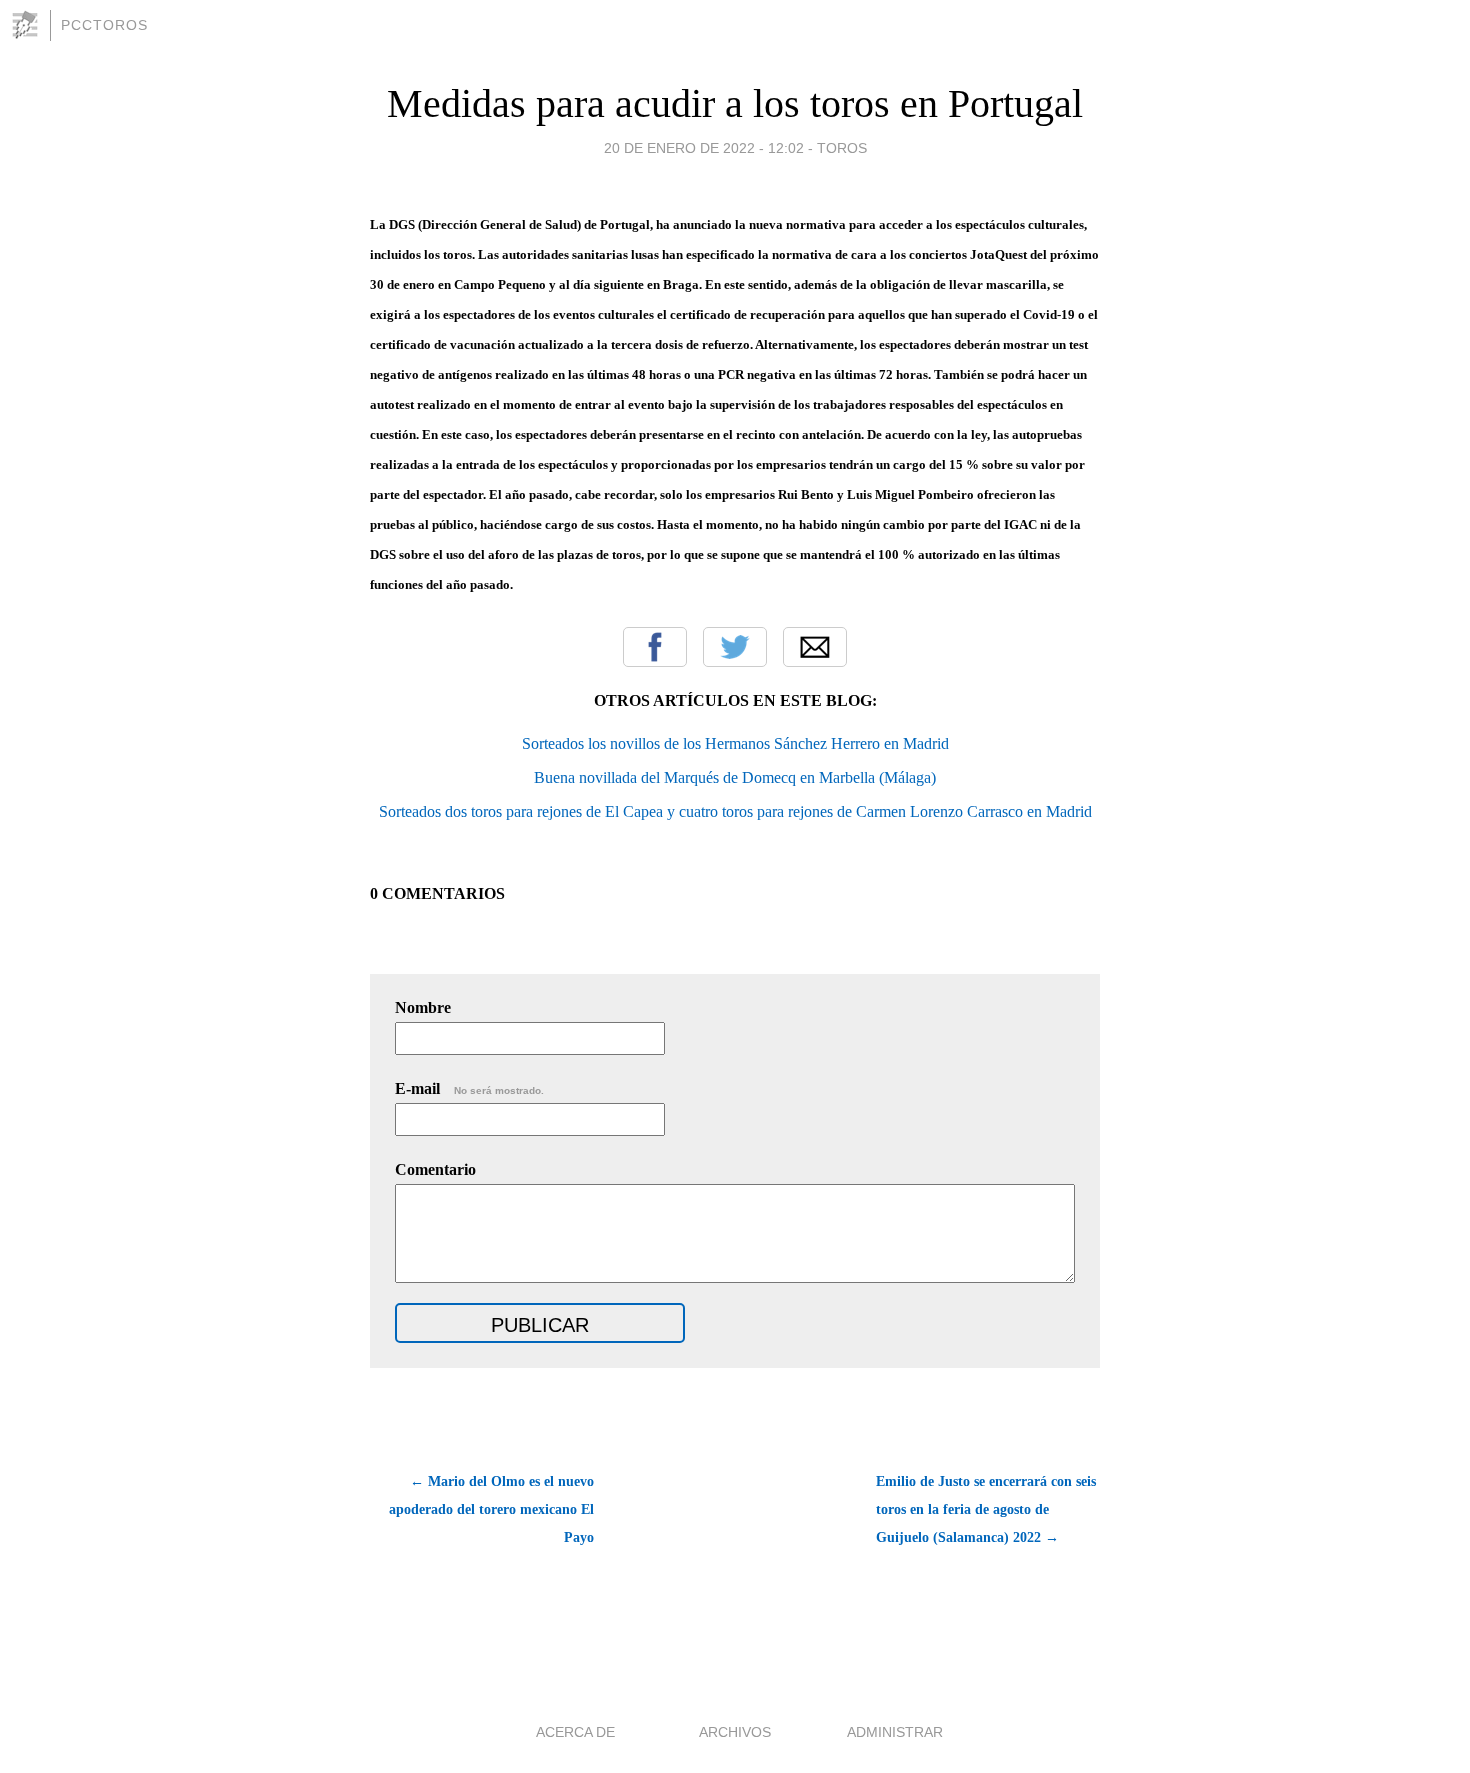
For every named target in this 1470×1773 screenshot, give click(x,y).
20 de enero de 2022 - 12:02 (704, 148)
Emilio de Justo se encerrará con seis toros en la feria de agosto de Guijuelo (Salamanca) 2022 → (986, 1509)
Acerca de (575, 1732)
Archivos (735, 1732)
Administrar (895, 1732)
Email (815, 647)
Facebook (655, 647)
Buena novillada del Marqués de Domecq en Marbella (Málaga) (735, 777)
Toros (842, 148)
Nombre (423, 1007)
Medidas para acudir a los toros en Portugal (735, 103)
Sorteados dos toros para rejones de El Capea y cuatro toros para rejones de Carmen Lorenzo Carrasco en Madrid (735, 811)
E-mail (469, 1088)
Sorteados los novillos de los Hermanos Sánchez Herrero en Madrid (735, 743)
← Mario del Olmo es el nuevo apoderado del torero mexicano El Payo (491, 1509)
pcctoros (104, 25)
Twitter (735, 647)
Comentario (435, 1169)
